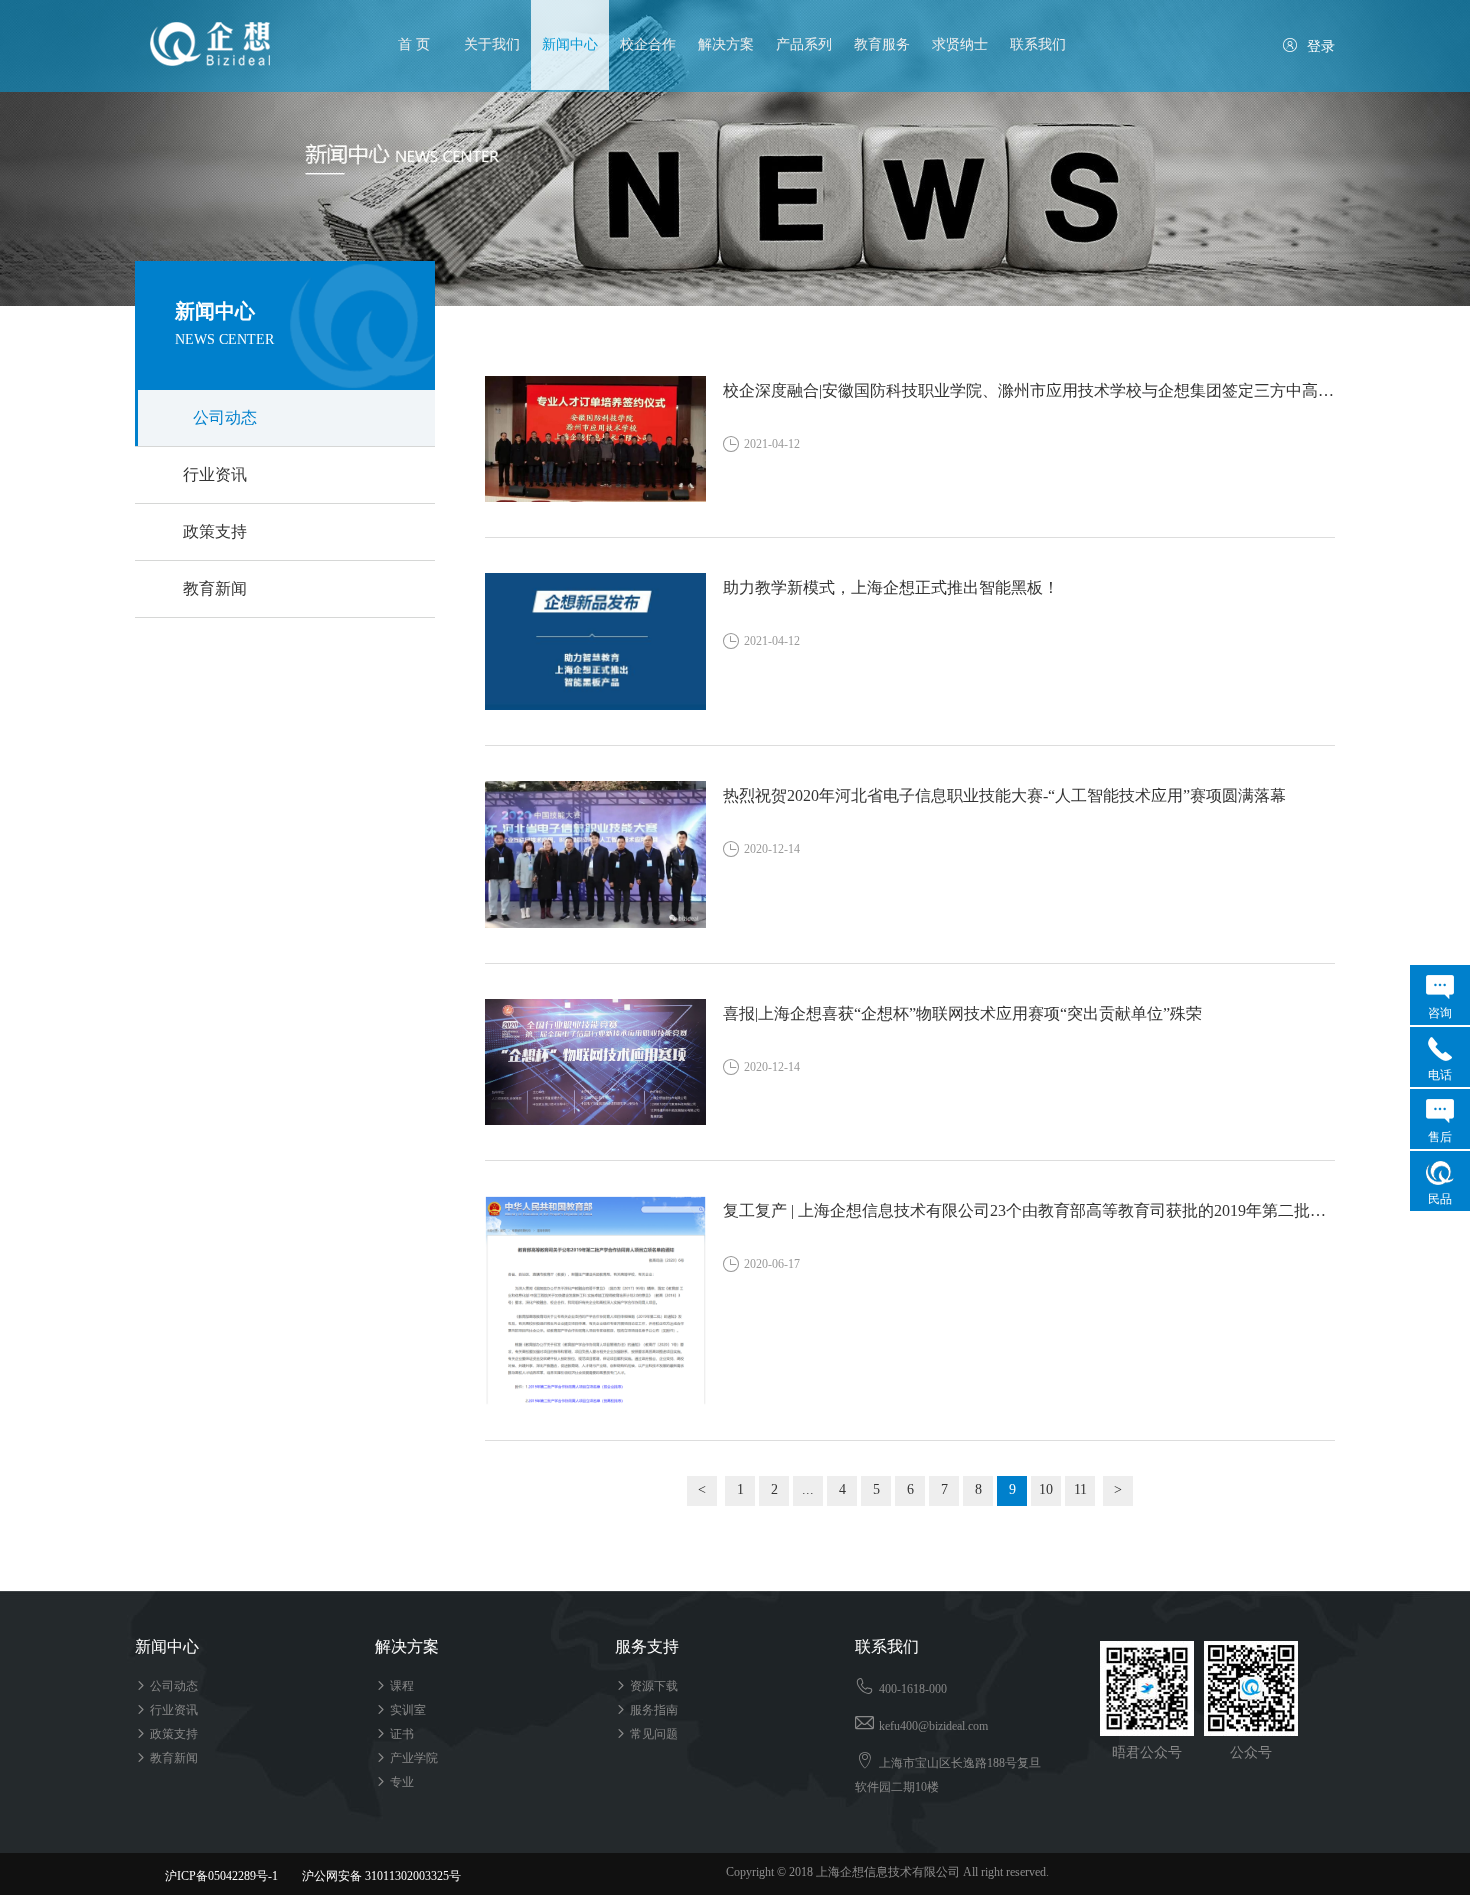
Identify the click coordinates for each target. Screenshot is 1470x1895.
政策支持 (215, 531)
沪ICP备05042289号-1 (221, 1876)
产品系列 (804, 44)
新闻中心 (570, 44)
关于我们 (492, 44)
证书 (394, 1734)
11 (1080, 1489)
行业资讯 (215, 474)
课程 (394, 1686)
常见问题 (646, 1734)
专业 (394, 1782)
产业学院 (406, 1758)
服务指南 (646, 1710)
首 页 (414, 44)
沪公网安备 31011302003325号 (372, 1876)
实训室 (400, 1710)
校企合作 (648, 44)
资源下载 (646, 1686)
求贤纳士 (960, 44)
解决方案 (726, 44)
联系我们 (1038, 44)
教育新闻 (215, 588)
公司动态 (225, 417)
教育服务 (882, 44)
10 (1046, 1489)
